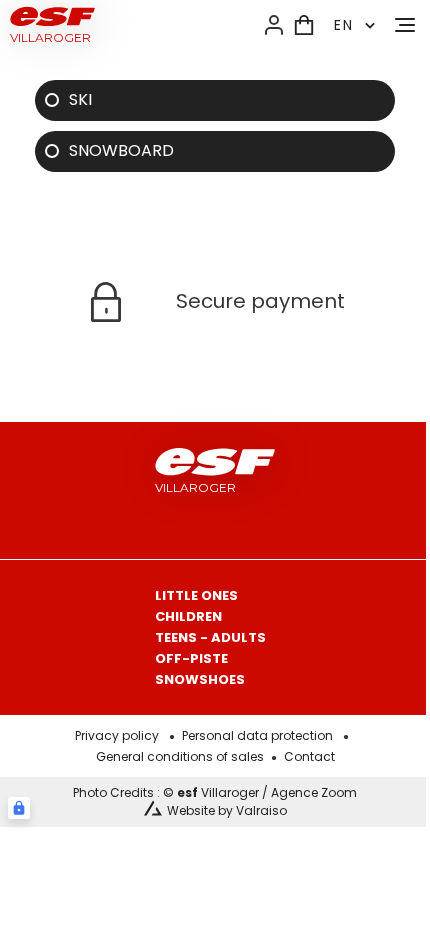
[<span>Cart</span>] (304, 25)
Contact (309, 756)
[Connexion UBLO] (19, 808)
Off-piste (191, 658)
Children (188, 616)
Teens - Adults (210, 637)
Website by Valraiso (227, 811)
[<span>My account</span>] (274, 25)
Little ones (196, 595)
